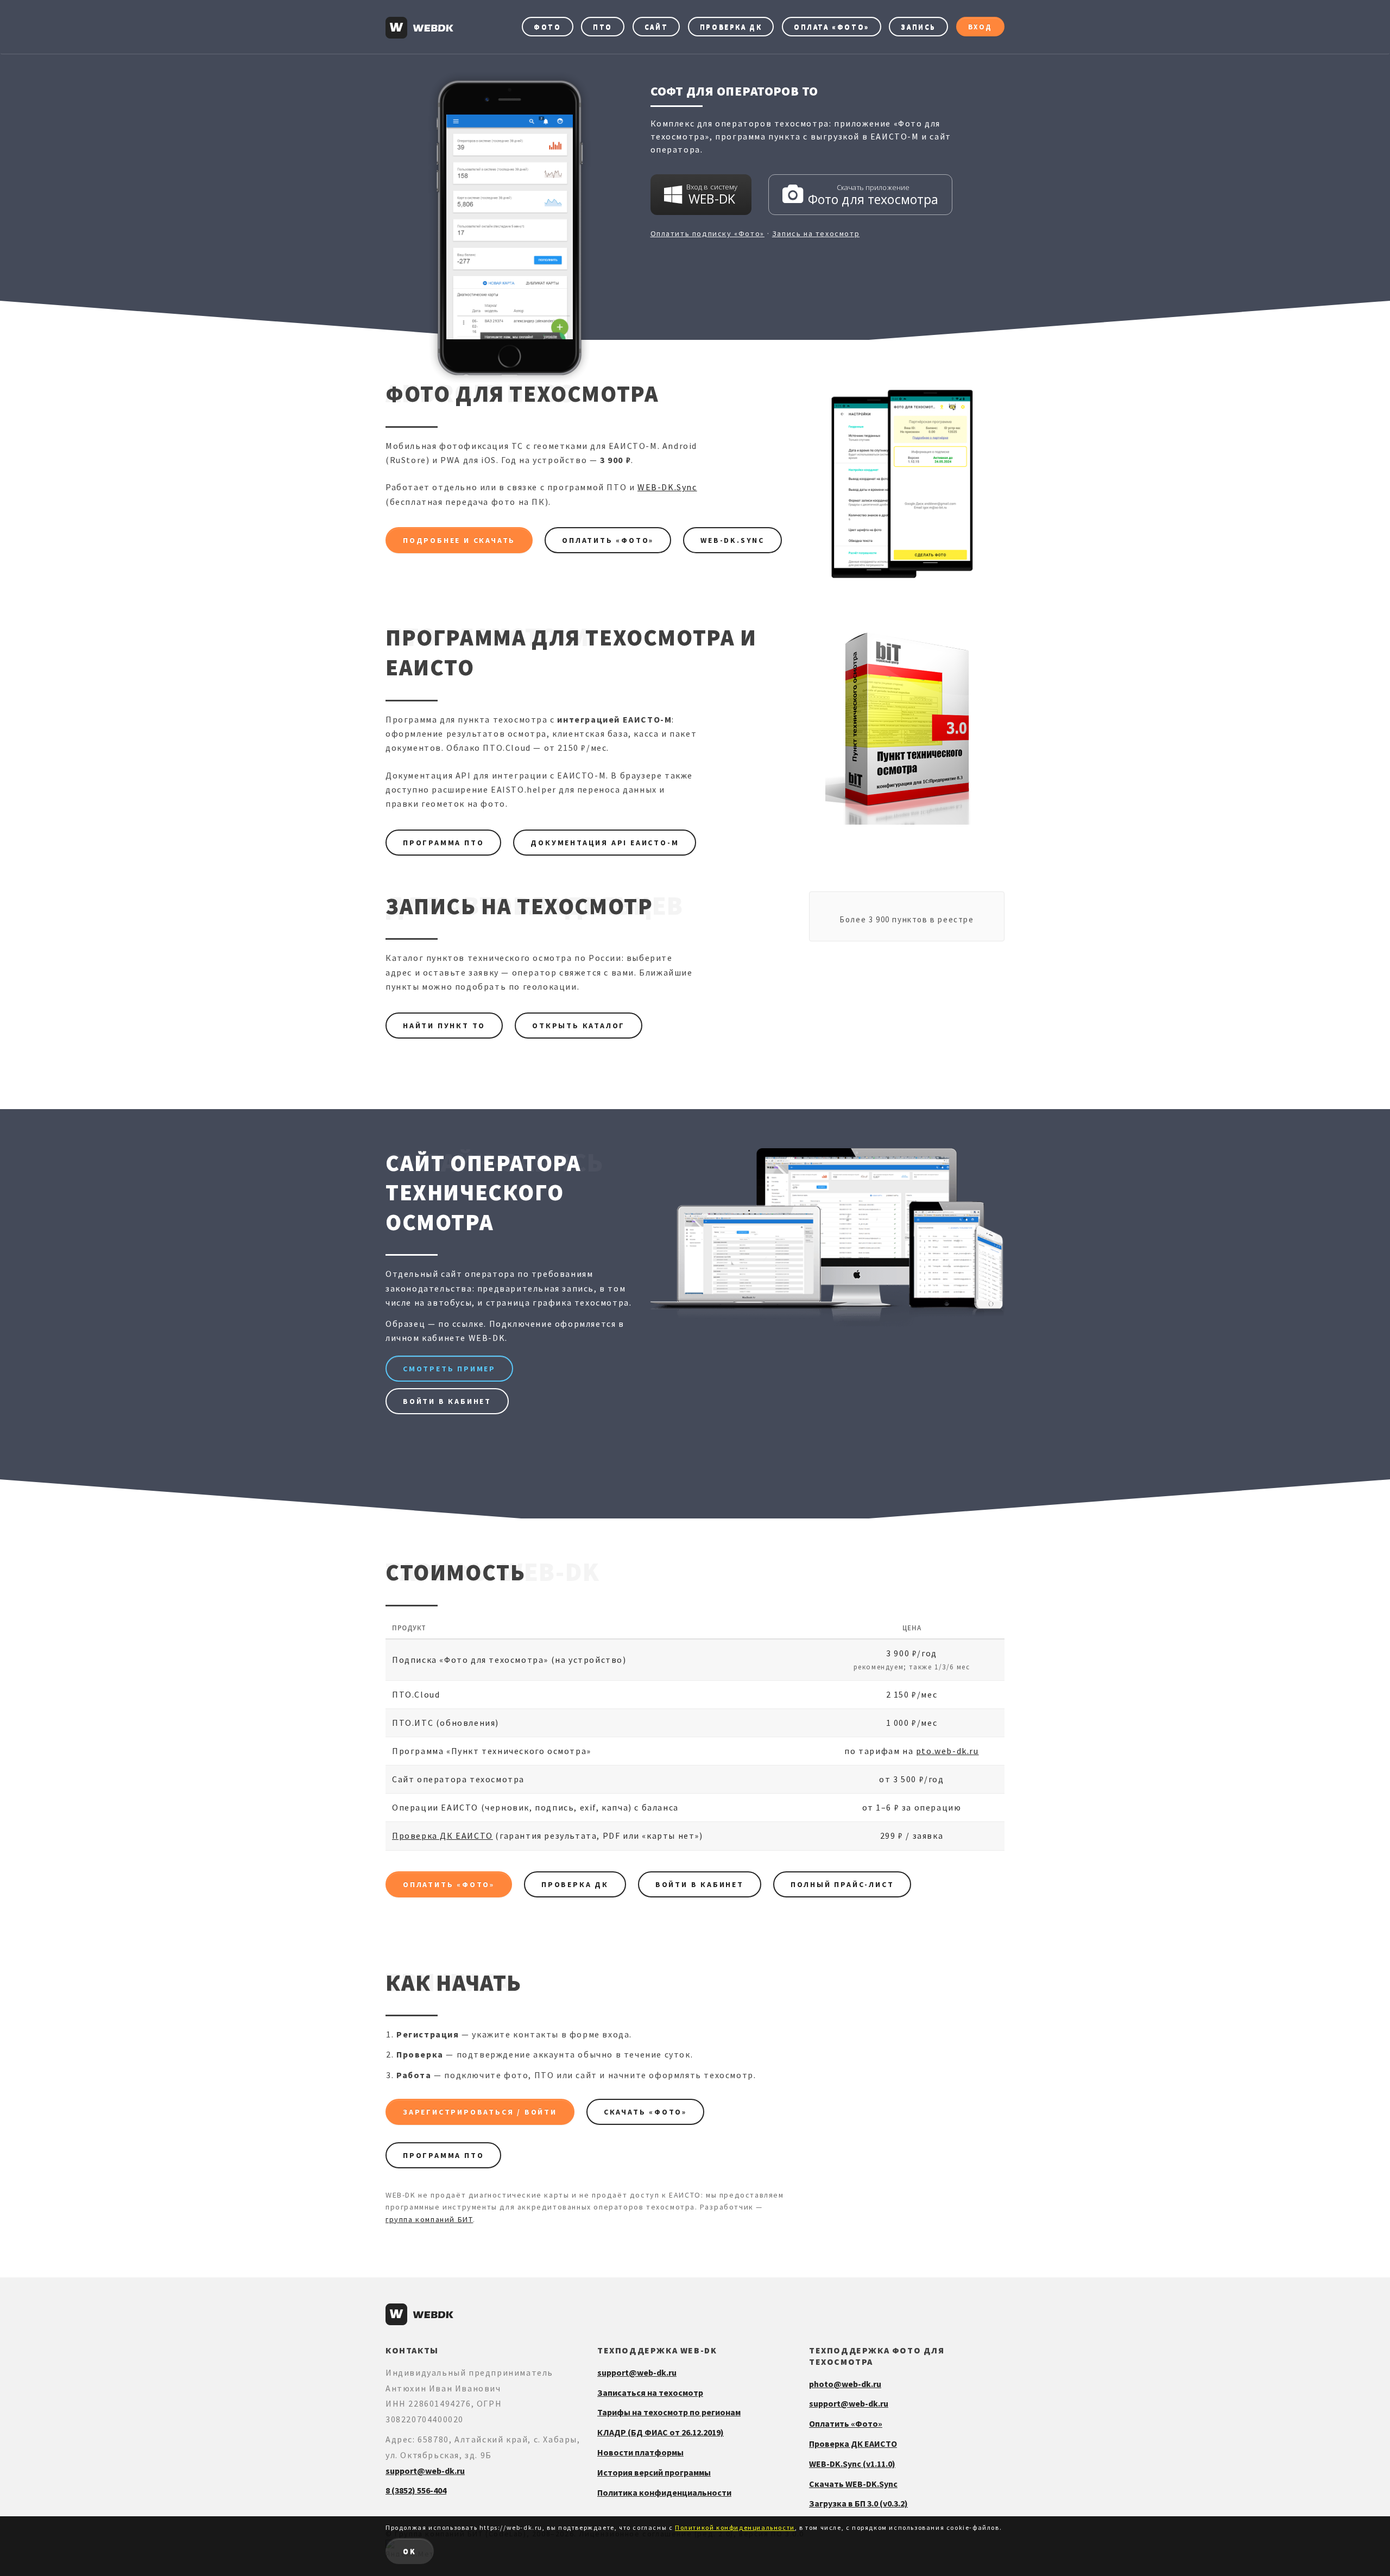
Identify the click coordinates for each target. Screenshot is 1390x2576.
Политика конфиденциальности (664, 2492)
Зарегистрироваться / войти (480, 2112)
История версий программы (654, 2472)
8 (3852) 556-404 (416, 2490)
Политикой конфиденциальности (735, 2527)
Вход (980, 27)
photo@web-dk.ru (845, 2384)
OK (410, 2551)
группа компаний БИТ (429, 2219)
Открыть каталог (579, 1026)
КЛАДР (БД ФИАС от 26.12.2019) (661, 2432)
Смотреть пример (449, 1369)
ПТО (603, 27)
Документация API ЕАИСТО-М (605, 843)
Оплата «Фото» (832, 27)
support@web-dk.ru (425, 2471)
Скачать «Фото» (645, 2112)
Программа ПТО (443, 843)
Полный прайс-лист (842, 1884)
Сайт (656, 27)
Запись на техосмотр (816, 233)
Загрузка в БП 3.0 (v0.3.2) (858, 2503)
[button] (701, 195)
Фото (547, 27)
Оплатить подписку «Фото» (707, 233)
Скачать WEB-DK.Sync (853, 2484)
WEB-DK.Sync (667, 487)
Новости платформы (640, 2452)
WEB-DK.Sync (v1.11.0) (852, 2464)
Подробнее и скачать (459, 540)
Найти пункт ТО (444, 1026)
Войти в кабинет (447, 1401)
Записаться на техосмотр (650, 2393)
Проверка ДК (731, 27)
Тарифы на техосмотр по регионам (669, 2412)
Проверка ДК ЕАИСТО (443, 1836)
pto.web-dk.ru (947, 1751)
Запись (918, 27)
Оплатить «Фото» (608, 540)
